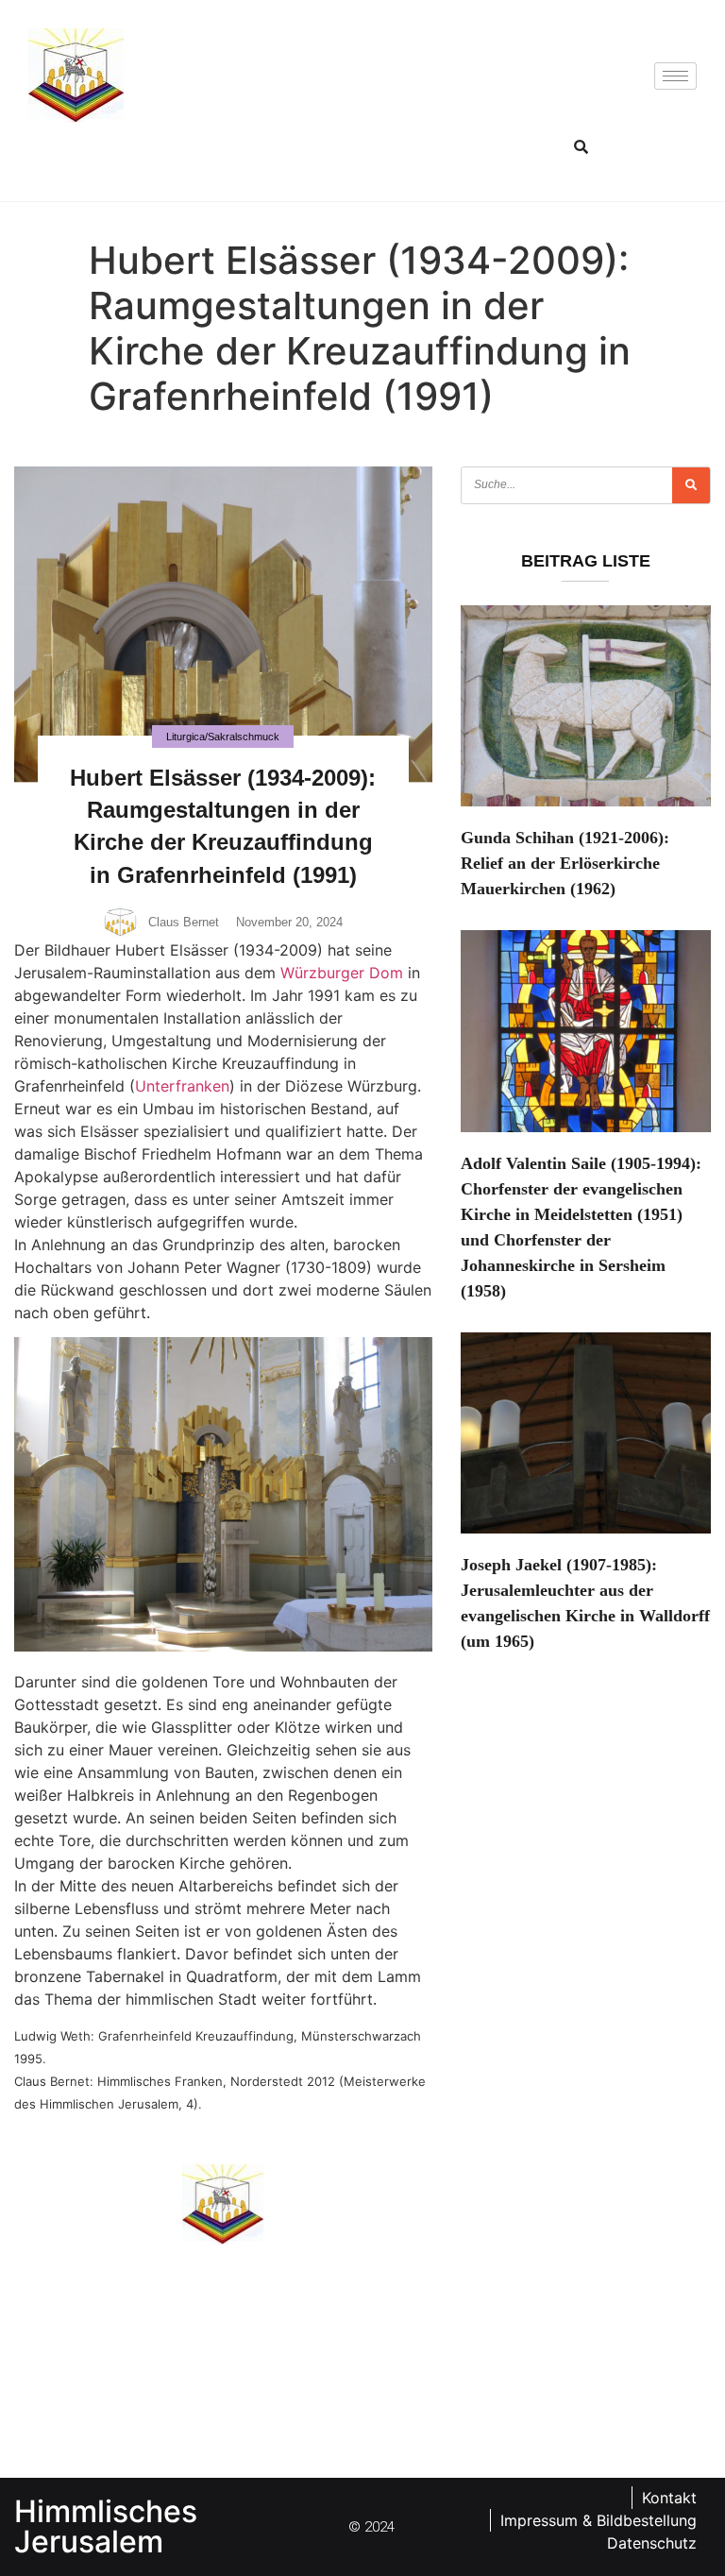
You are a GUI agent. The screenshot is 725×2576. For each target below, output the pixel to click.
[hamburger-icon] (675, 76)
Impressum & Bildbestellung (599, 2520)
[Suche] (691, 485)
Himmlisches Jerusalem (106, 2526)
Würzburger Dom (342, 973)
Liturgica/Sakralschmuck (223, 737)
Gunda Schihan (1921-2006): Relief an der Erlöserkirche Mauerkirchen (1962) (565, 863)
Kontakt (669, 2498)
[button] (582, 146)
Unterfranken (182, 1086)
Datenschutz (652, 2543)
